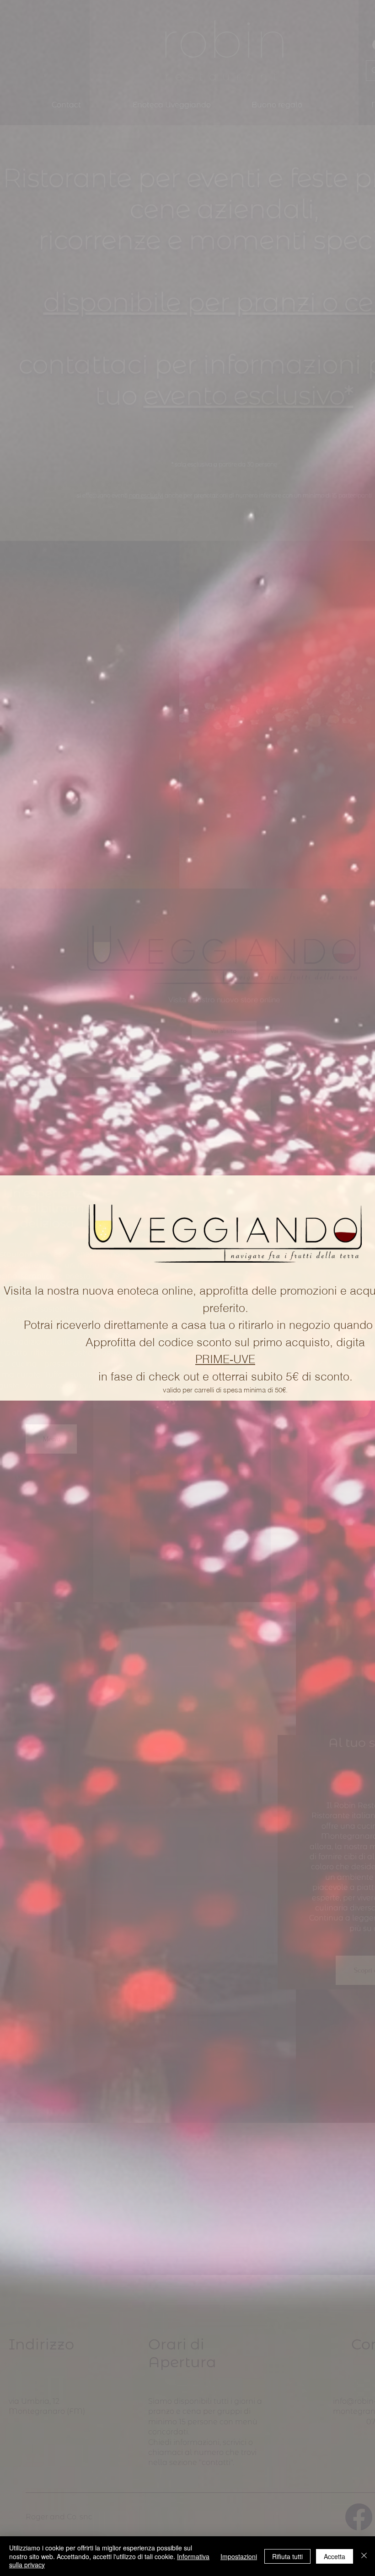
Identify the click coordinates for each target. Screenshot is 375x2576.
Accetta (335, 2556)
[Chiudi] (364, 2556)
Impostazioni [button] (239, 2556)
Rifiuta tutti (287, 2556)
